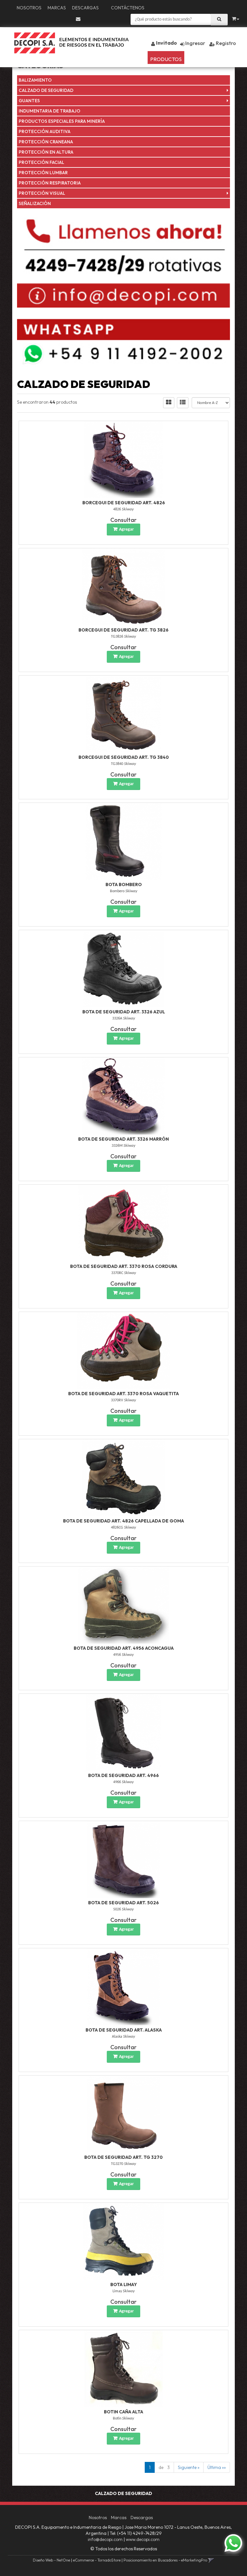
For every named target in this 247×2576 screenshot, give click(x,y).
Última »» (217, 2467)
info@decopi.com (105, 2539)
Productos (166, 59)
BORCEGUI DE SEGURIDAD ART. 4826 (124, 503)
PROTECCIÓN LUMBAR (43, 173)
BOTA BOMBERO (124, 884)
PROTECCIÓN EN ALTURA (46, 152)
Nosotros (29, 8)
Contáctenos (128, 8)
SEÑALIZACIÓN (35, 203)
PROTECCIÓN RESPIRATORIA (50, 183)
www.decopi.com (143, 2539)
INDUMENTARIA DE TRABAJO (50, 111)
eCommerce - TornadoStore (97, 2560)
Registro (225, 43)
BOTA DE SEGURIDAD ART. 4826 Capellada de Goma (123, 1521)
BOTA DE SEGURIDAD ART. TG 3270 (123, 2157)
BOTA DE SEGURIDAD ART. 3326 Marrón (123, 1139)
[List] (183, 403)
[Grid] (169, 403)
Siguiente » (189, 2467)
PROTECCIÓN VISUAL (42, 193)
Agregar (126, 530)
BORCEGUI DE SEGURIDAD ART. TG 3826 (123, 630)
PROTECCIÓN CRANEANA (46, 142)
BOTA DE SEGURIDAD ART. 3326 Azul (124, 1012)
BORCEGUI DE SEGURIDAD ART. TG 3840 (124, 757)
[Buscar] (219, 20)
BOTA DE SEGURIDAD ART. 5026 (123, 1903)
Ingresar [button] (195, 43)
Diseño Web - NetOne (51, 2560)
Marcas (57, 8)
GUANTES (29, 101)
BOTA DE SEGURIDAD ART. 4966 (123, 1775)
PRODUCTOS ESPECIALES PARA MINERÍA (62, 121)
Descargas (85, 8)
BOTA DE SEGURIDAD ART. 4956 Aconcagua (124, 1648)
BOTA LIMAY (124, 2284)
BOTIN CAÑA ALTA (123, 2412)
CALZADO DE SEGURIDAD (46, 90)
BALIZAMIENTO (35, 80)
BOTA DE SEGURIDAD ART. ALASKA (124, 2030)
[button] (78, 19)
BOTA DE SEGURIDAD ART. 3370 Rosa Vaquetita (123, 1394)
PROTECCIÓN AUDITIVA (45, 131)
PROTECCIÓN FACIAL (41, 162)
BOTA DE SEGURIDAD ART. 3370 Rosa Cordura (124, 1266)
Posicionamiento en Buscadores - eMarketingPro (165, 2560)
